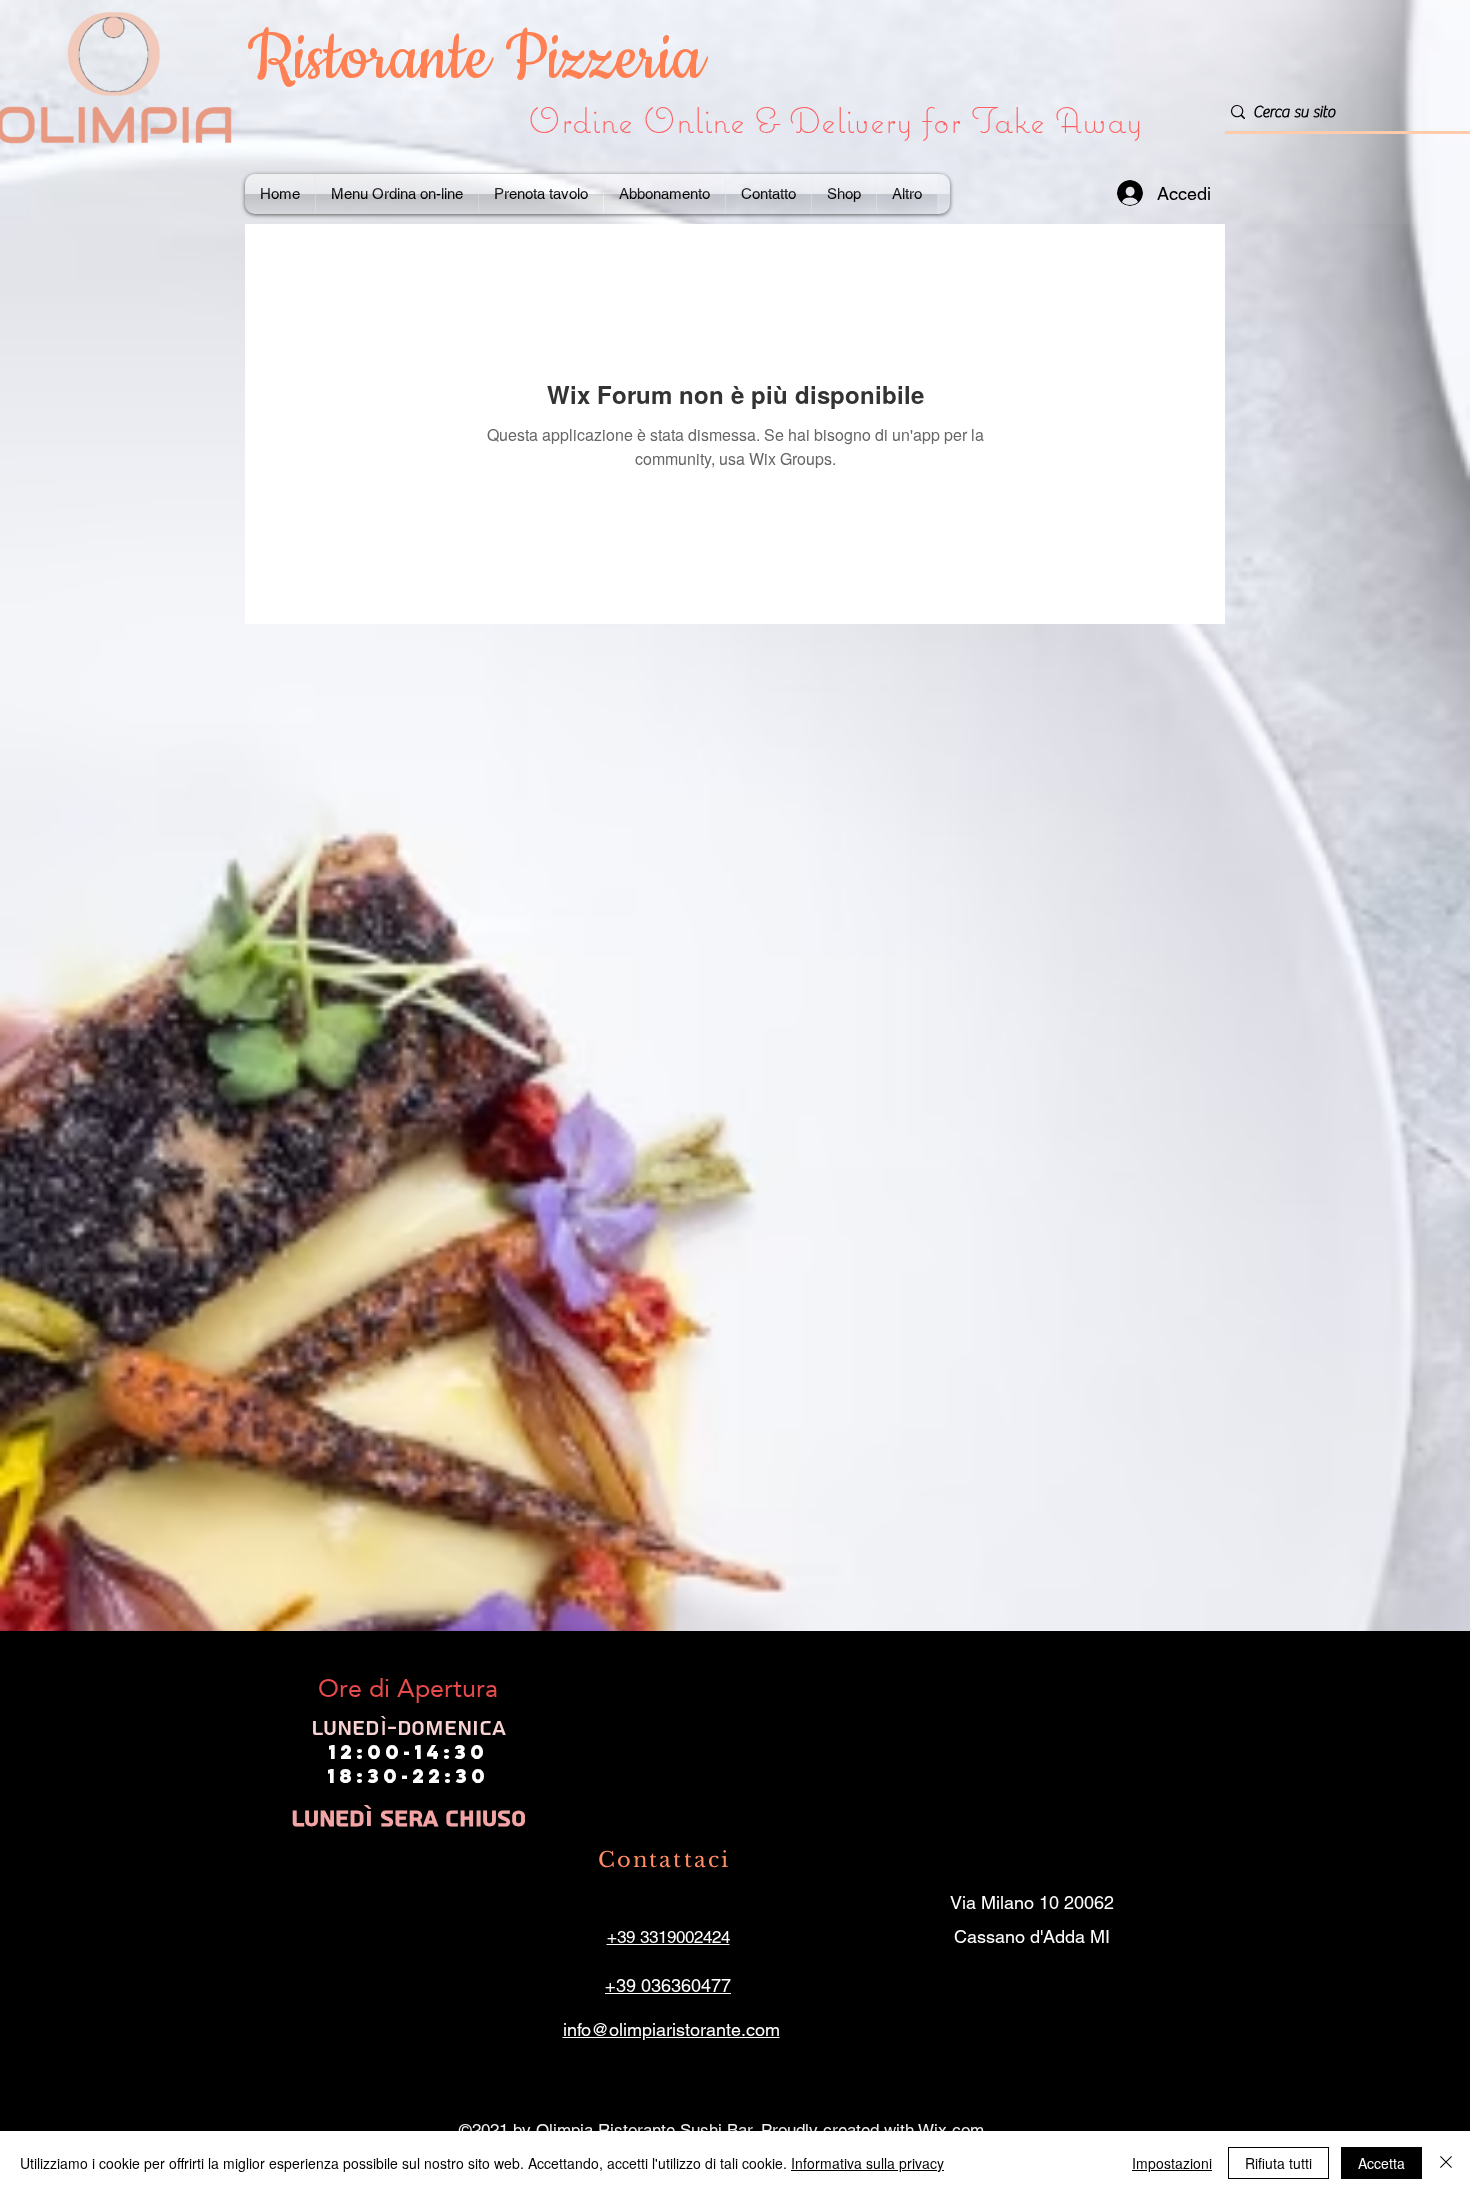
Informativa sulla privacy (867, 2163)
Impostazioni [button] (1172, 2163)
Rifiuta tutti (1278, 2163)
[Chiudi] (1446, 2163)
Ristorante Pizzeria (483, 59)
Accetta (1381, 2163)
